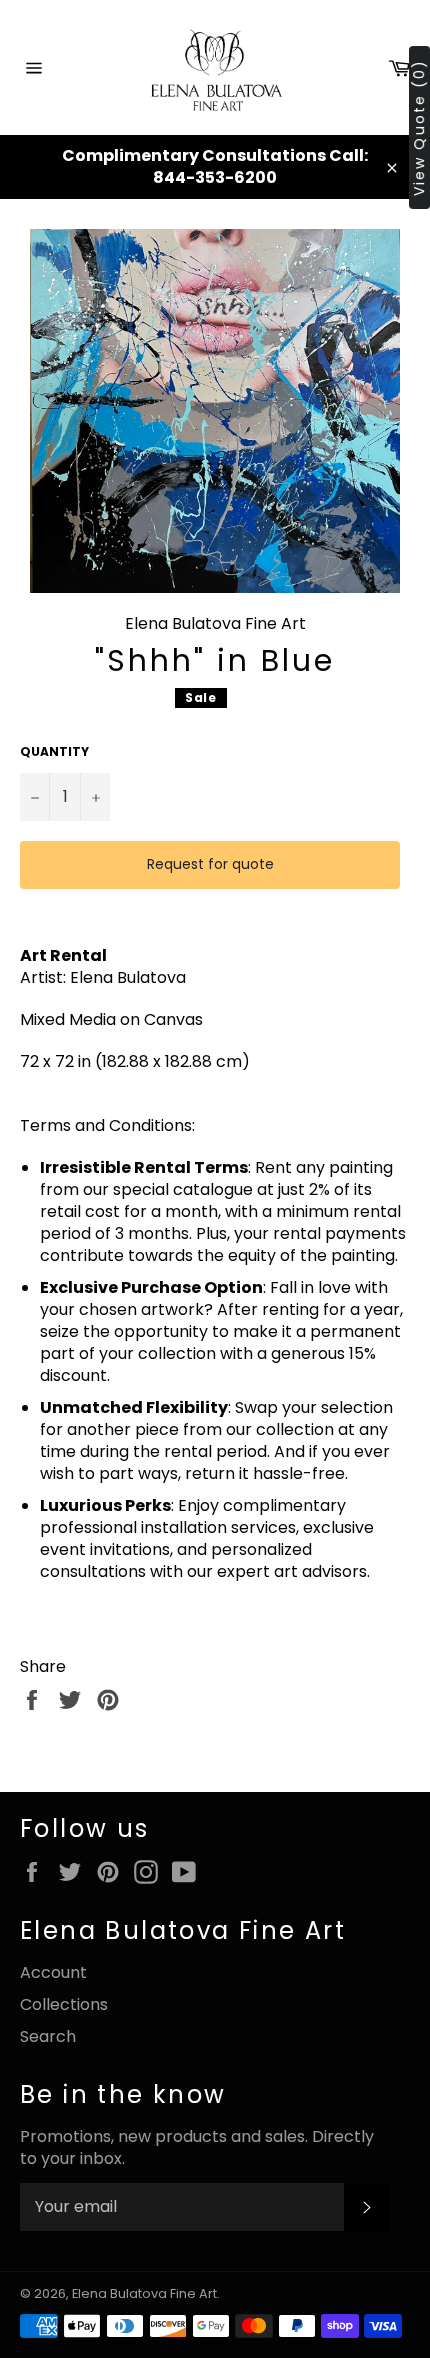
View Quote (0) (419, 127)
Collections (64, 2004)
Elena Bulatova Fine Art (144, 2293)
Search (48, 2036)
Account (53, 1972)
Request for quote (210, 864)
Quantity (54, 752)
